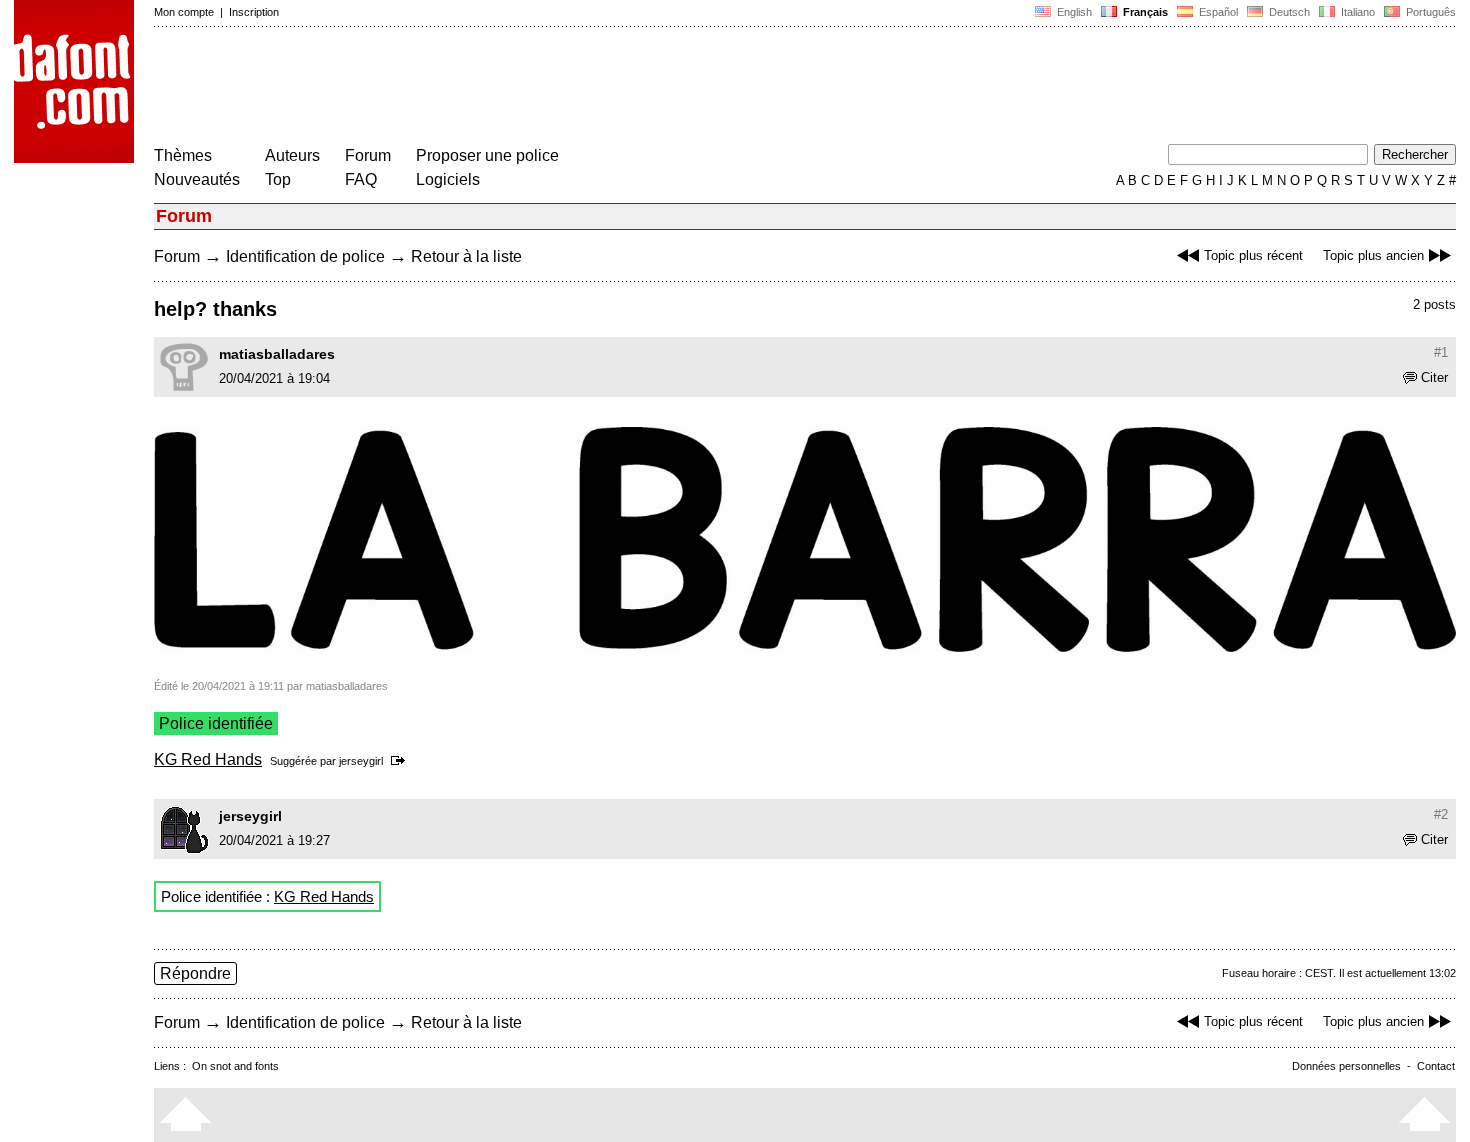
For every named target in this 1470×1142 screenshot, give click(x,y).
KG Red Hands (208, 759)
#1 (1441, 352)
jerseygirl (361, 761)
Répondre (195, 973)
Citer (1434, 377)
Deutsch (1288, 12)
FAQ (361, 179)
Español (1217, 12)
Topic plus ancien (1373, 255)
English (1073, 12)
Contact (1436, 1066)
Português (1428, 12)
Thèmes (183, 155)
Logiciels (448, 179)
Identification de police (305, 256)
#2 (1441, 814)
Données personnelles (1346, 1066)
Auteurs (292, 155)
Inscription (254, 12)
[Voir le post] (401, 761)
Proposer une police (487, 155)
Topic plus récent (1253, 255)
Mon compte (184, 12)
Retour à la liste (466, 256)
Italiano (1356, 12)
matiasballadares (277, 354)
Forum (368, 155)
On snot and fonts (235, 1066)
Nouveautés (197, 179)
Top (278, 179)
